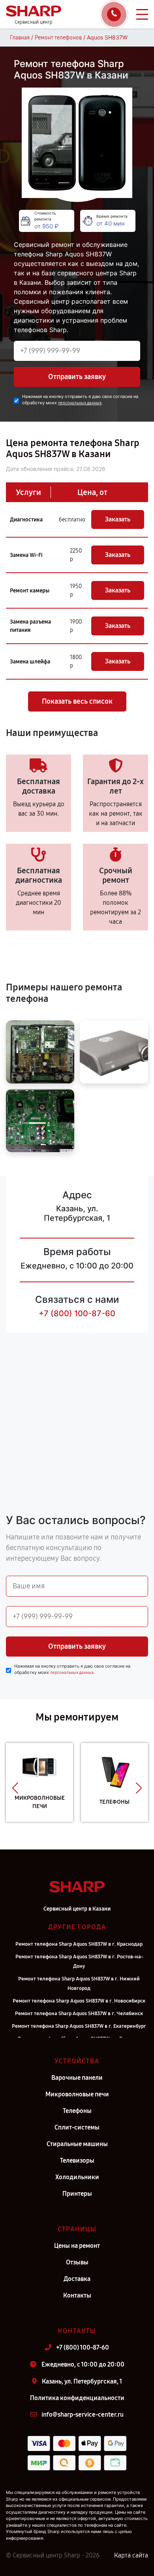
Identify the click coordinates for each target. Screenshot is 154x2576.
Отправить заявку (77, 377)
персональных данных (80, 403)
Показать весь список (77, 701)
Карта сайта (131, 2555)
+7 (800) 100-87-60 (77, 1313)
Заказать (118, 519)
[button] (15, 1788)
